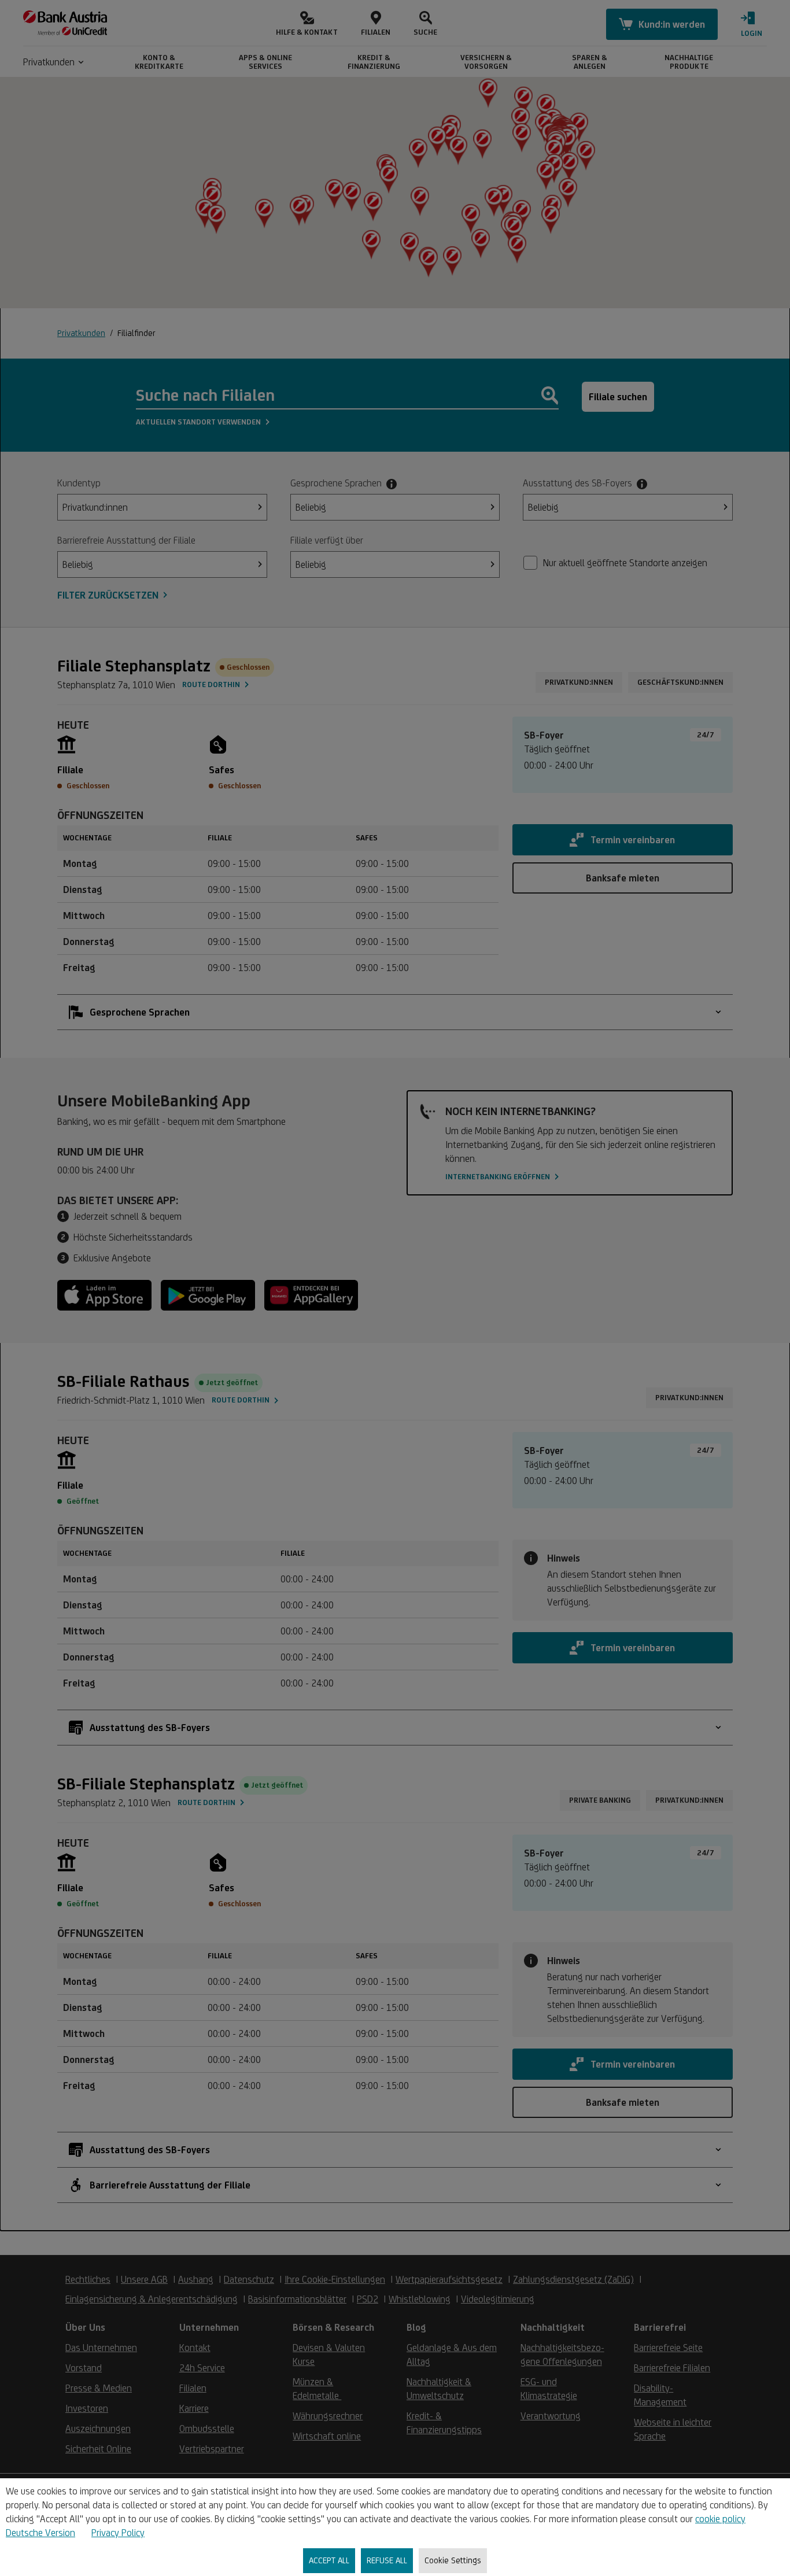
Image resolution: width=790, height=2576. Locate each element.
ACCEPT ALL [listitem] (329, 2560)
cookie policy (720, 2519)
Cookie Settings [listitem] (453, 2560)
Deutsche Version (40, 2533)
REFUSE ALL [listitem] (387, 2560)
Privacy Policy (118, 2533)
